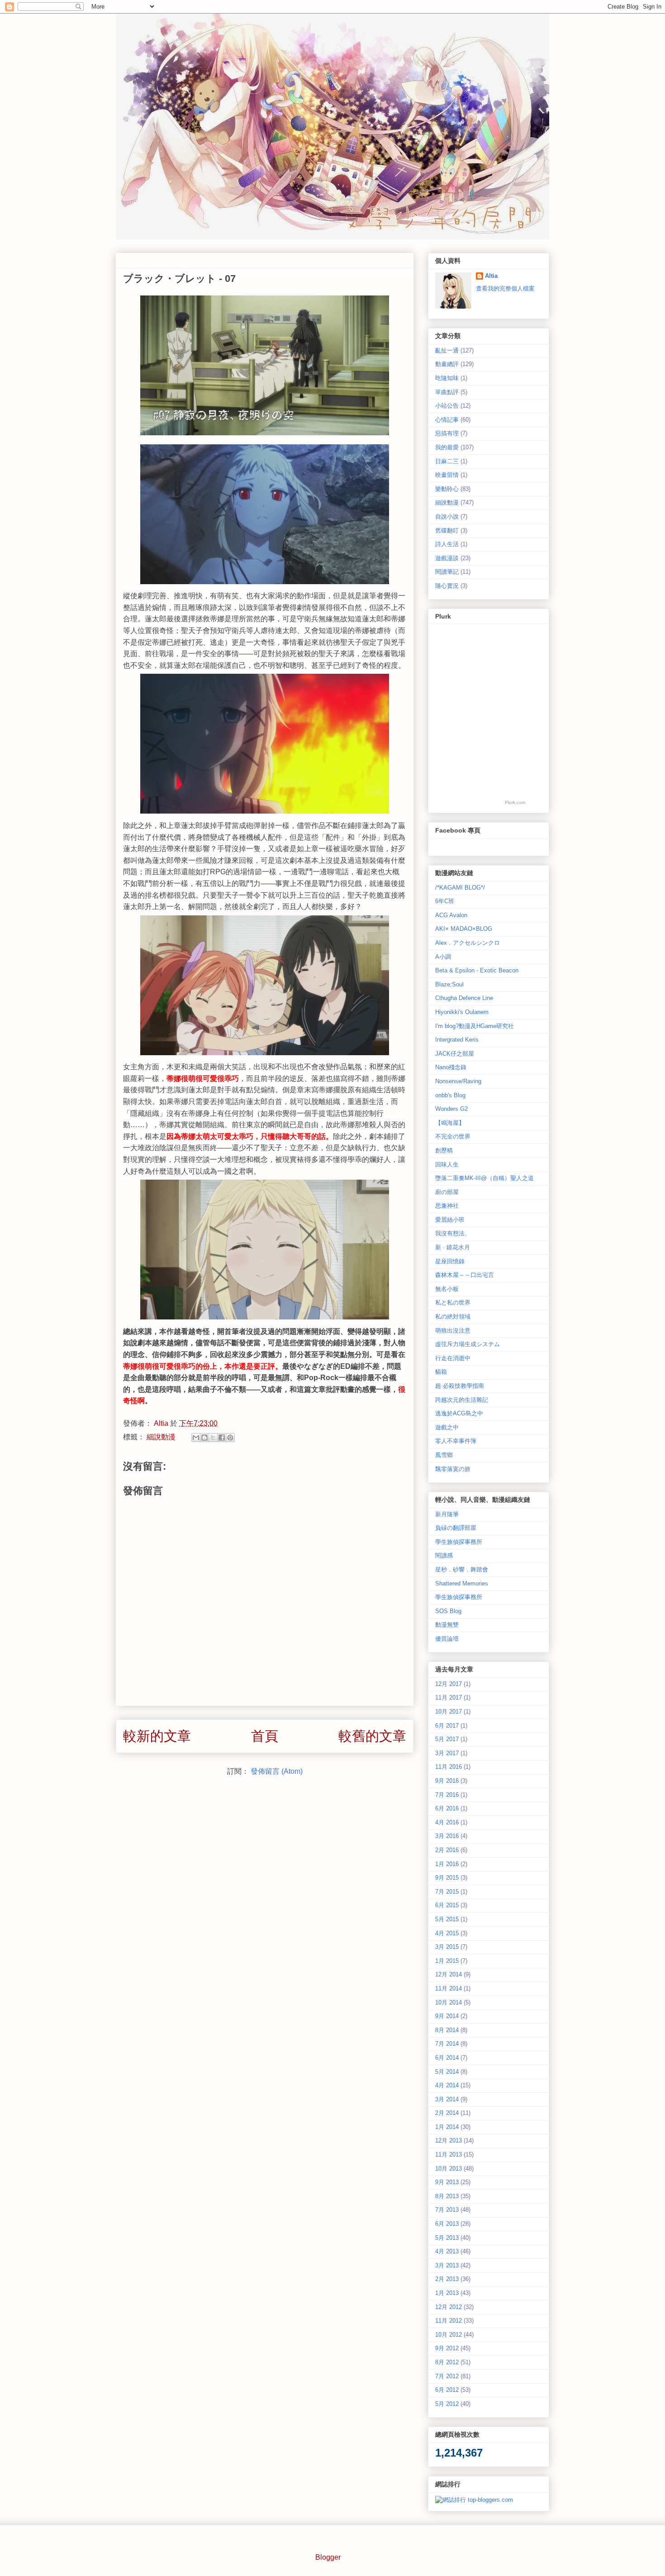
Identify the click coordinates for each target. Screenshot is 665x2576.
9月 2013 (447, 2182)
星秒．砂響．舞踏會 (462, 1569)
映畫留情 (447, 475)
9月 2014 (447, 2016)
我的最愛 (447, 447)
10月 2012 (449, 2335)
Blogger (328, 2557)
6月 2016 (447, 1808)
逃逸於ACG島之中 (459, 1413)
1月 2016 (447, 1864)
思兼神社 (447, 1206)
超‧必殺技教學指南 (460, 1386)
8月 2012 (447, 2362)
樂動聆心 (447, 489)
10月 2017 (449, 1712)
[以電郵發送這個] (196, 1438)
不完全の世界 (453, 1136)
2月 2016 (447, 1850)
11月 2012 (449, 2321)
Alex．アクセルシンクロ (468, 943)
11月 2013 (449, 2155)
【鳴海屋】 (450, 1123)
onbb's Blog (450, 1095)
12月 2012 (449, 2307)
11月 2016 (449, 1767)
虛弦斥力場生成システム (468, 1344)
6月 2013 (447, 2224)
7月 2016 (447, 1795)
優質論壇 (447, 1639)
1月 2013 (447, 2293)
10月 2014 (449, 2002)
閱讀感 (444, 1555)
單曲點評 (447, 392)
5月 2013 (447, 2238)
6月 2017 (447, 1726)
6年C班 (445, 901)
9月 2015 (447, 1878)
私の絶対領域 (453, 1317)
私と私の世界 (453, 1302)
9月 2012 (447, 2348)
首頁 (265, 1736)
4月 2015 (447, 1933)
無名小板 (447, 1289)
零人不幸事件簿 (456, 1441)
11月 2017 (449, 1697)
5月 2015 (447, 1919)
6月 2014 (447, 2058)
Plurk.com (515, 802)
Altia (162, 1423)
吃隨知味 (447, 378)
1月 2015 (447, 1961)
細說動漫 (161, 1437)
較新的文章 (157, 1736)
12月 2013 (449, 2140)
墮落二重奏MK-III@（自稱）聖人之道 (484, 1178)
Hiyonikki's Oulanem (462, 1012)
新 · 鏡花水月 (453, 1247)
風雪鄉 (444, 1455)
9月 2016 (447, 1781)
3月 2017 (447, 1753)
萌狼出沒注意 (453, 1331)
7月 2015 (447, 1892)
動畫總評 (447, 364)
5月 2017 (447, 1739)
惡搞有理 (447, 433)
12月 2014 (449, 1974)
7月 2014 (447, 2044)
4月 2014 (447, 2085)
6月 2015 (447, 1905)
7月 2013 (447, 2210)
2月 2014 (447, 2113)
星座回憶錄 (450, 1261)
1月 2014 (447, 2127)
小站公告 (447, 406)
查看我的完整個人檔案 (505, 288)
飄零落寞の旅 (453, 1469)
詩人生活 (447, 544)
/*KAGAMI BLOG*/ (460, 888)
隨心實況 (447, 586)
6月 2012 (447, 2390)
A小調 (443, 957)
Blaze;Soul (449, 984)
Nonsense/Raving (458, 1081)
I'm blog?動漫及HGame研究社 (475, 1026)
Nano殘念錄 (451, 1067)
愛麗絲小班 (450, 1220)
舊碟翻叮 (447, 531)
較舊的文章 (372, 1736)
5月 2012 (447, 2404)
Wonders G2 (451, 1109)
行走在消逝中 (453, 1358)
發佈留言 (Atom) (277, 1771)
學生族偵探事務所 (459, 1542)
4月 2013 (447, 2251)
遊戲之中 (447, 1427)
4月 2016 (447, 1822)
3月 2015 (447, 1947)
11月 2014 (449, 1988)
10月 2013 (449, 2169)
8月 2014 (447, 2030)
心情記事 (447, 420)
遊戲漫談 (447, 558)
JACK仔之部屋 (455, 1054)
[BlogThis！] (204, 1438)
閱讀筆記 (447, 572)
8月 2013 (447, 2196)
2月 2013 (447, 2279)
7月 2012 (447, 2376)
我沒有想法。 (453, 1233)
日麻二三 (447, 461)
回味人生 (447, 1164)
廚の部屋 (447, 1192)
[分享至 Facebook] (222, 1438)
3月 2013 (447, 2265)
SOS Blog (448, 1611)
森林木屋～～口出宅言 (465, 1275)
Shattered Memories (462, 1583)
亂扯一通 (447, 350)
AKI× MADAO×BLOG (464, 929)
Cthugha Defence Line (464, 998)
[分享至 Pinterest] (230, 1438)
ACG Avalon (451, 915)
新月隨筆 (447, 1514)
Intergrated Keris (457, 1040)
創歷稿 (444, 1150)
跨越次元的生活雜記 (462, 1400)
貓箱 (441, 1372)
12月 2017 (449, 1684)
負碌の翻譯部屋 (456, 1528)
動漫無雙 (447, 1625)
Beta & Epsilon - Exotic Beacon (477, 970)
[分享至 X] (213, 1438)
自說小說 (447, 517)
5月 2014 (447, 2072)
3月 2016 (447, 1836)
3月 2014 (447, 2099)
